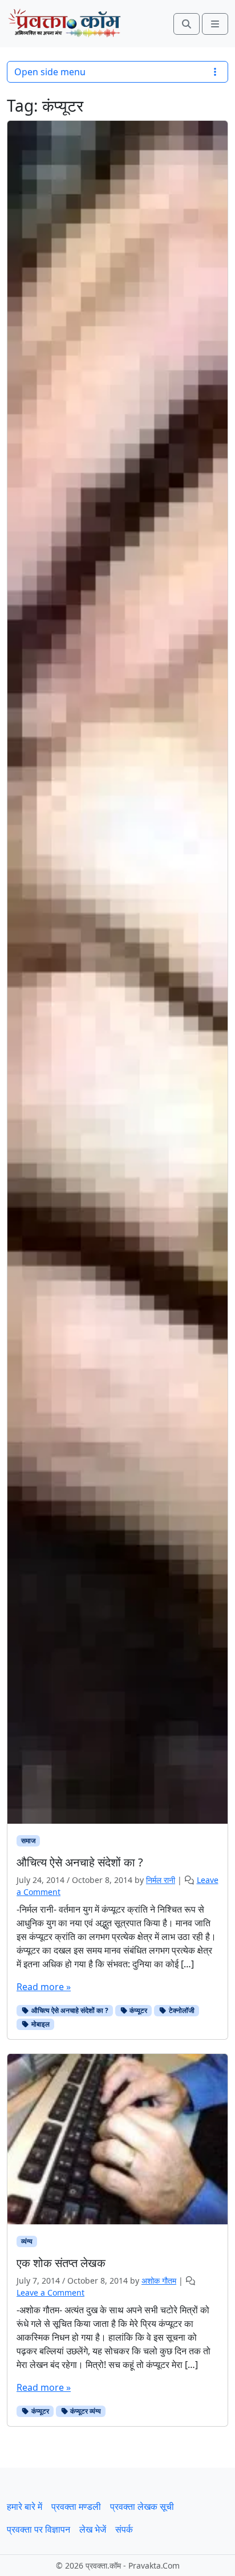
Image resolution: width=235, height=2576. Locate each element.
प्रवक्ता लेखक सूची (142, 2506)
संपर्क (124, 2529)
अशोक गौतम (159, 2281)
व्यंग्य (27, 2241)
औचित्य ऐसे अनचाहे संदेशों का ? (69, 2010)
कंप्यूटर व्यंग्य (85, 2411)
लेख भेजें (93, 2529)
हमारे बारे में (25, 2506)
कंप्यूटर (137, 2010)
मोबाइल (40, 2024)
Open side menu (50, 72)
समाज (28, 1841)
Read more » (44, 1987)
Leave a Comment (50, 2292)
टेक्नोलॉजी (181, 2010)
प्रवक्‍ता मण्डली (76, 2506)
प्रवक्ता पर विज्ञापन (39, 2529)
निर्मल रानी (161, 1880)
